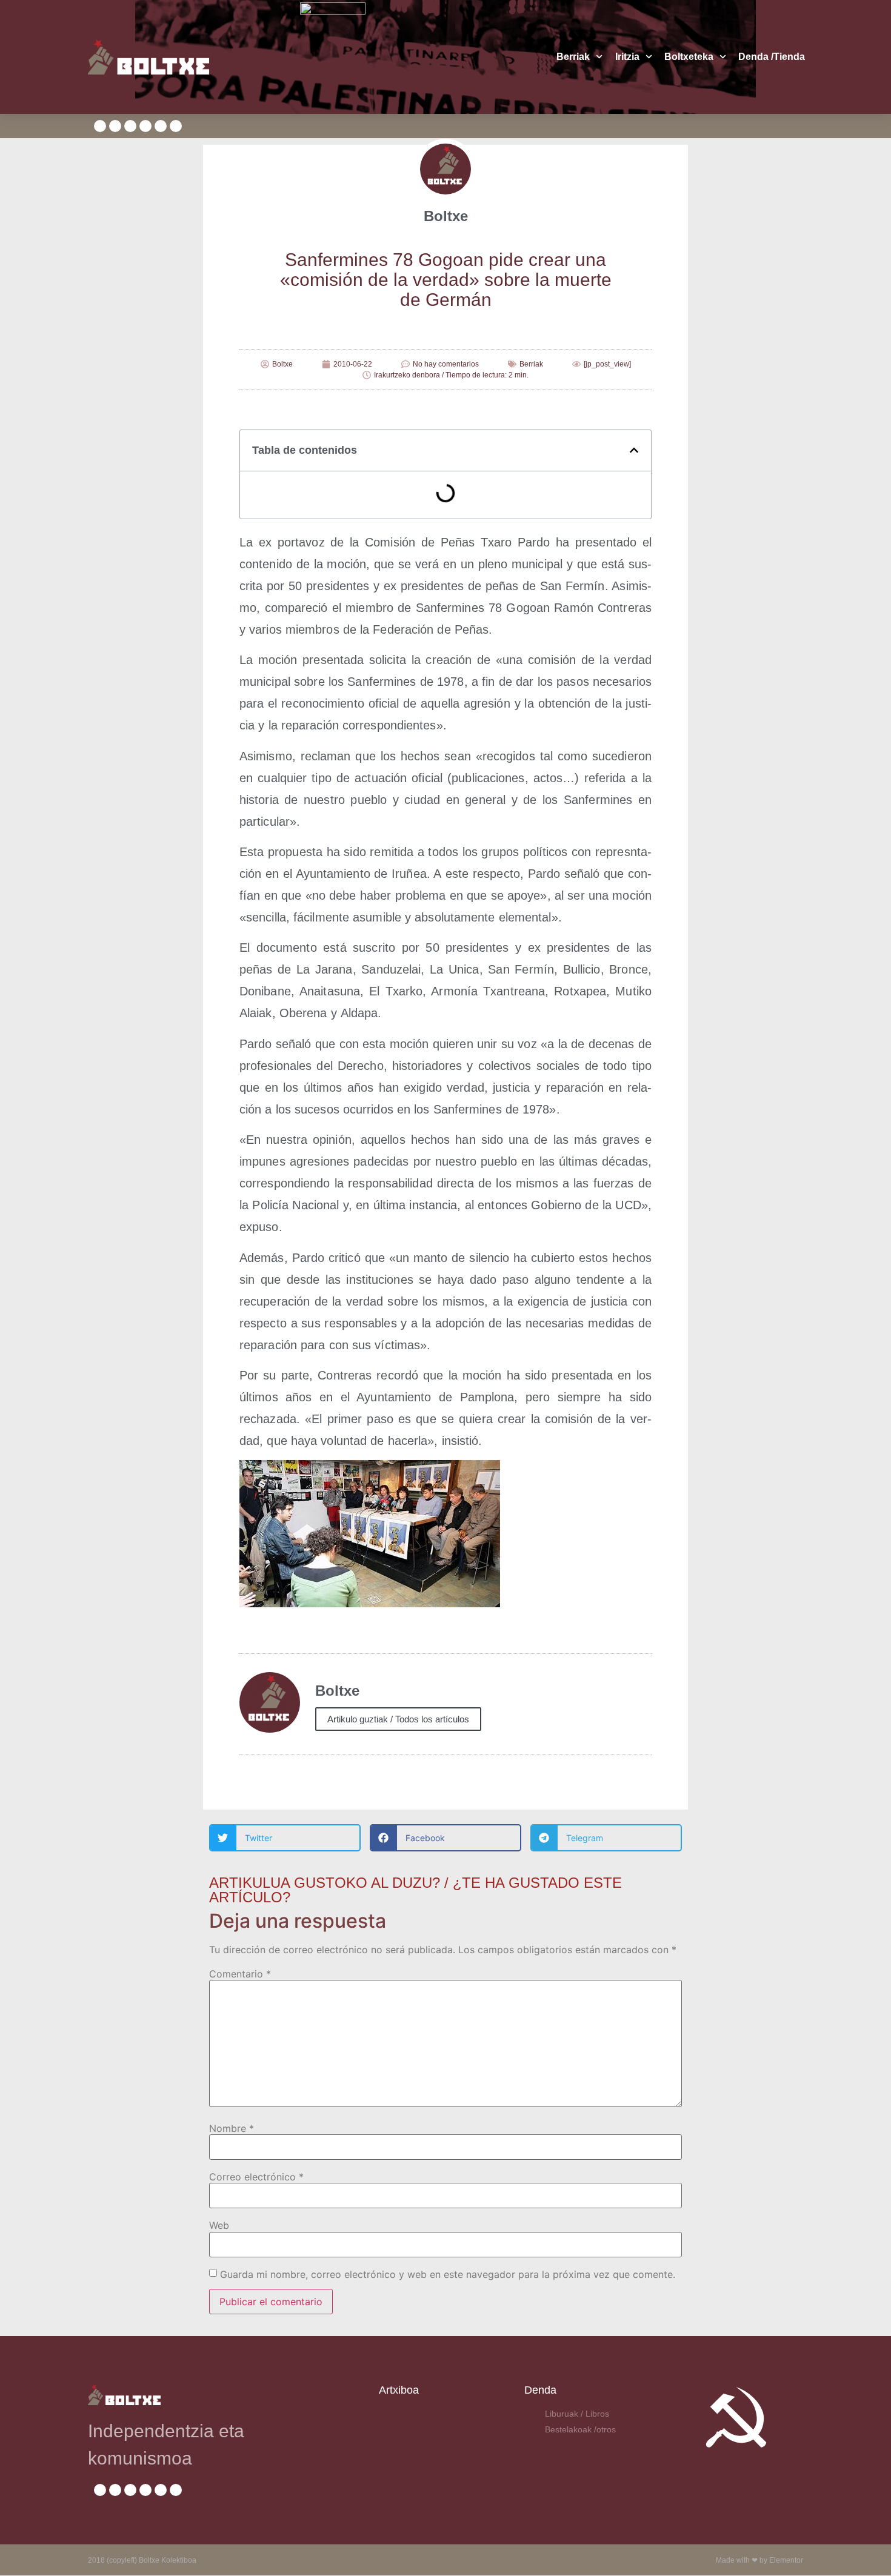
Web (219, 2225)
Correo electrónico (256, 2177)
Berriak (573, 57)
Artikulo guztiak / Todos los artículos (398, 1719)
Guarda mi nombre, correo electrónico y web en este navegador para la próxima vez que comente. (448, 2274)
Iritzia (627, 57)
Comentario (240, 1974)
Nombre (232, 2128)
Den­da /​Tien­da (772, 57)
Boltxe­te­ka (689, 57)
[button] (634, 450)
